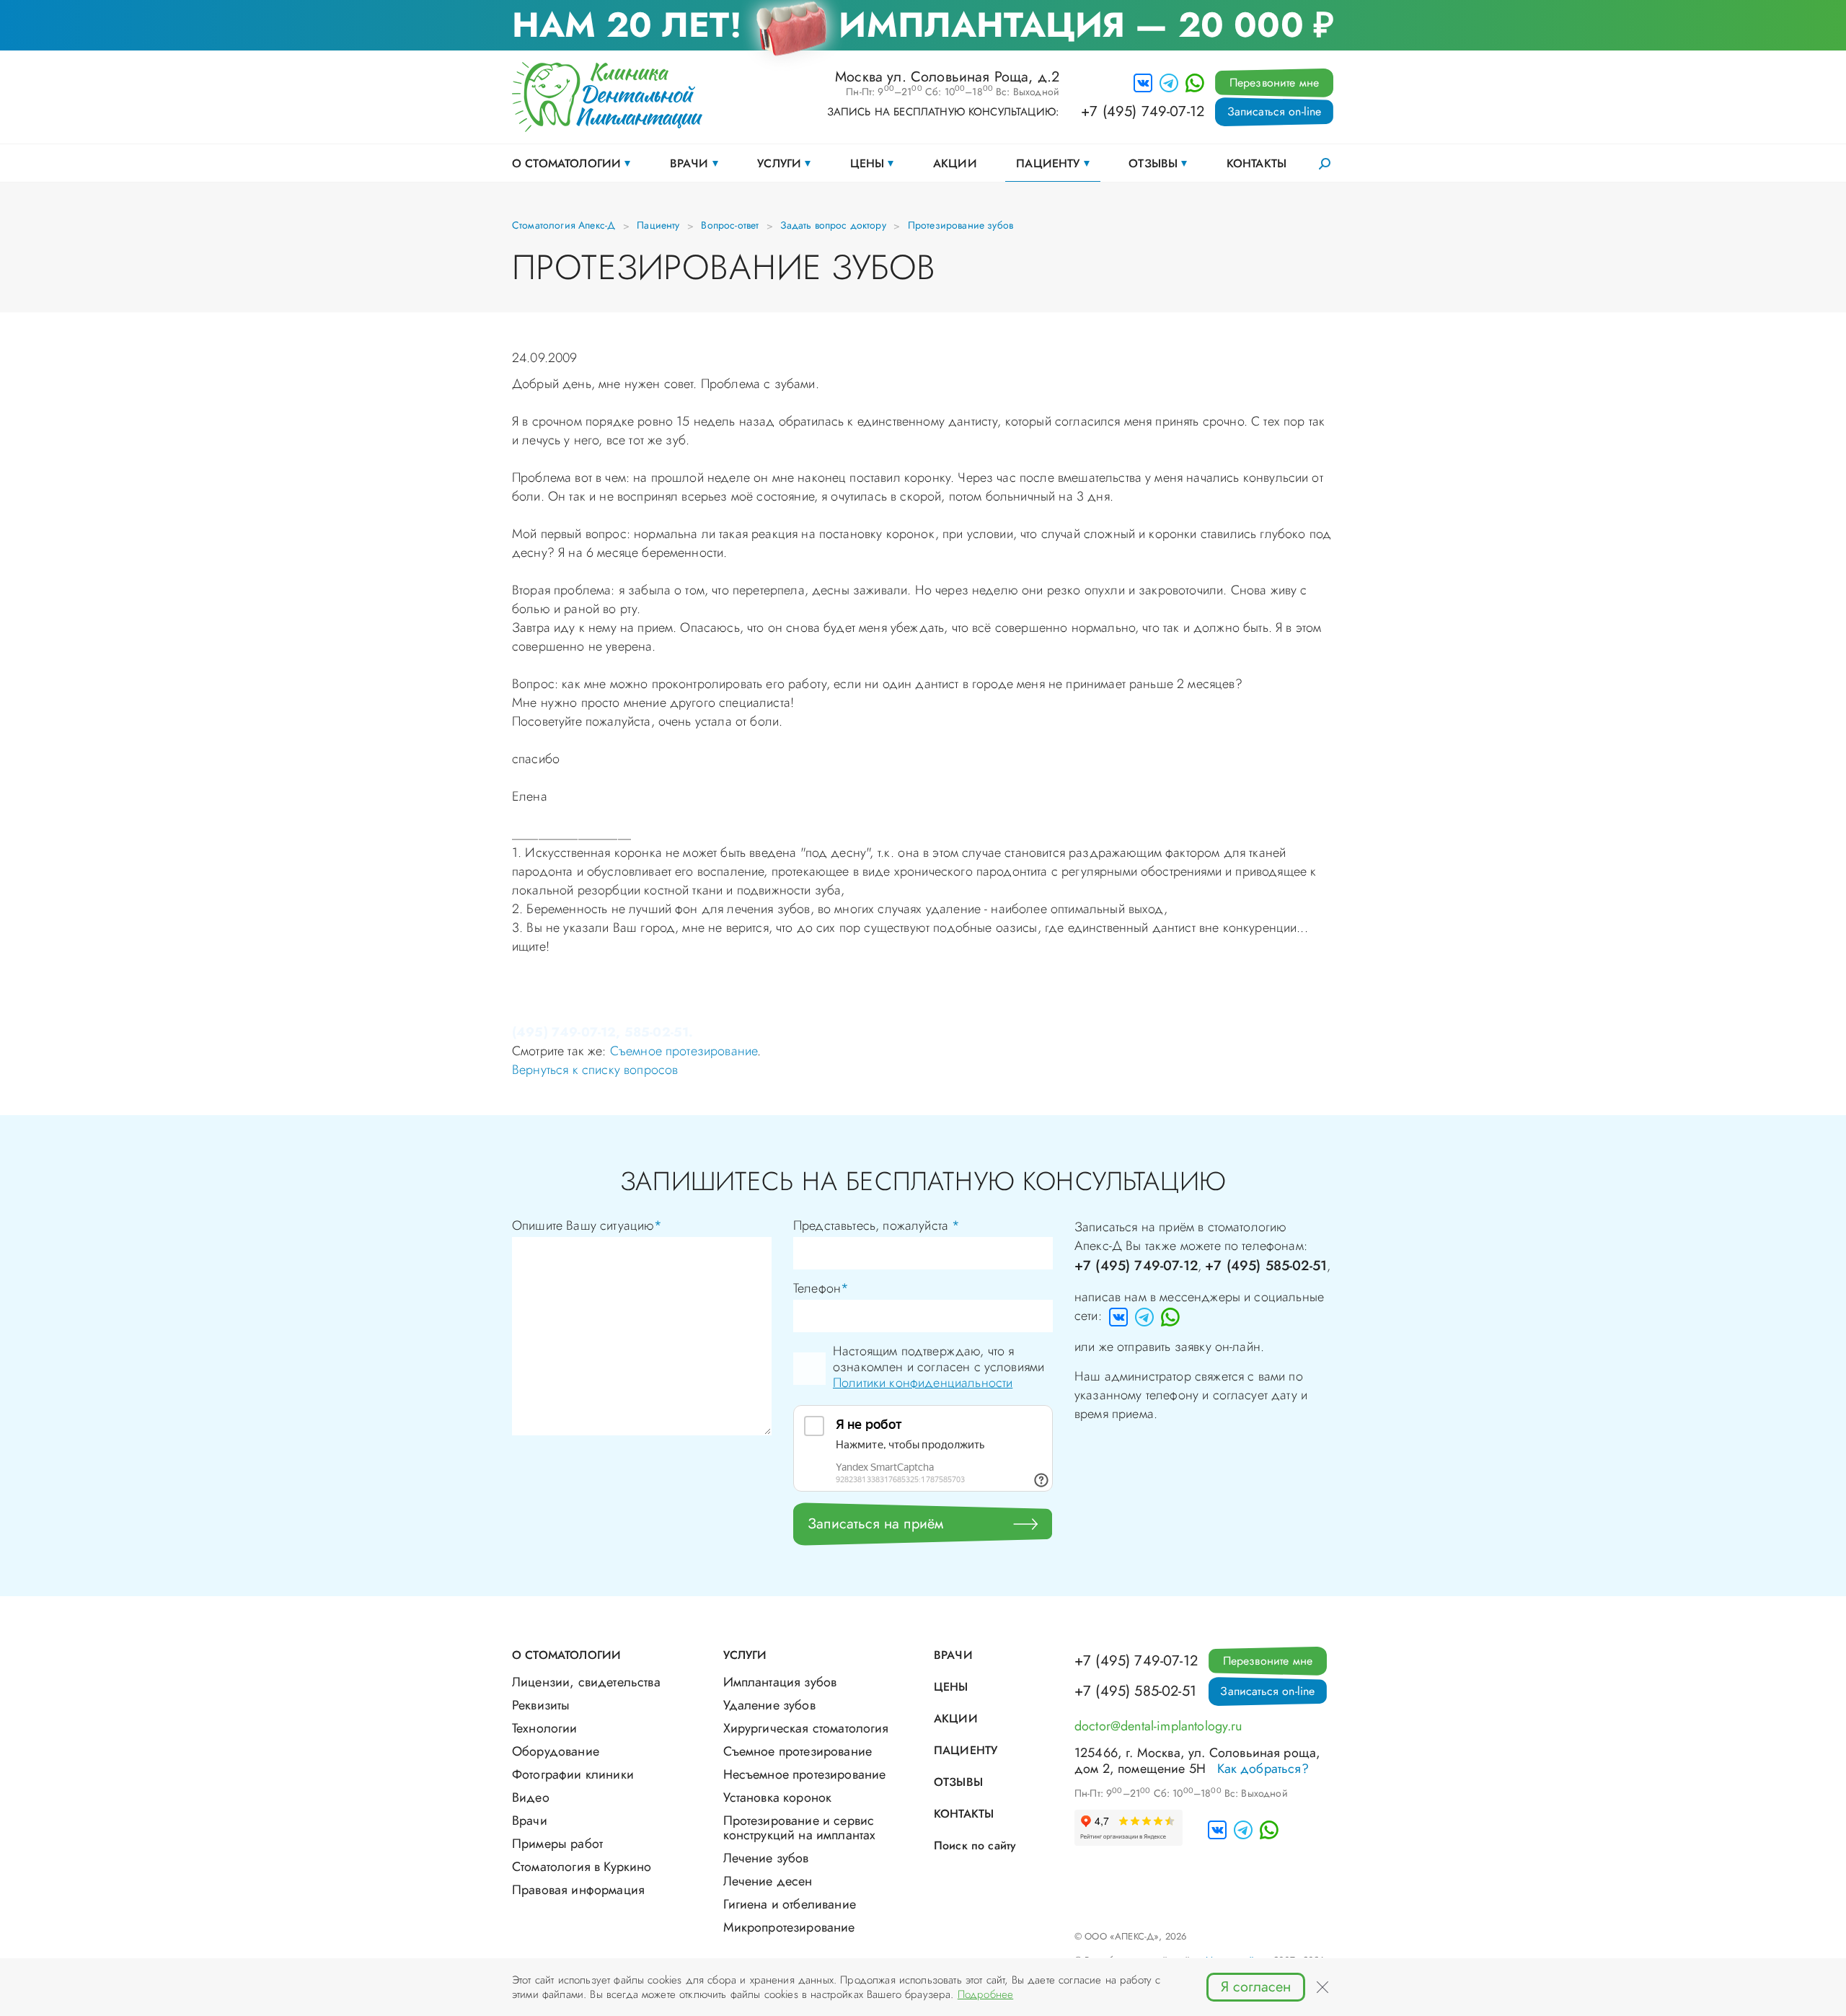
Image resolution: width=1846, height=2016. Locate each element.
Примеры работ (557, 1844)
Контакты (1257, 163)
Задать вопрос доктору (833, 225)
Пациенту (1048, 163)
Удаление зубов (769, 1705)
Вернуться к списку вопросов (595, 1070)
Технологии (545, 1728)
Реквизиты (541, 1705)
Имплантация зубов (780, 1682)
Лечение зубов (766, 1858)
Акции (955, 163)
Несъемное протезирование (805, 1774)
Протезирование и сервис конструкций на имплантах (800, 1828)
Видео (531, 1797)
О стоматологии (566, 163)
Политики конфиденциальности (923, 1383)
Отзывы (1153, 163)
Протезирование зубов (960, 225)
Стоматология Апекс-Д (564, 225)
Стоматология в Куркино (582, 1867)
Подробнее (985, 1994)
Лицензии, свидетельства (586, 1682)
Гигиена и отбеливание (790, 1904)
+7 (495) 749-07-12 (1143, 112)
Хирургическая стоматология (806, 1728)
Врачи (689, 163)
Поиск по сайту (975, 1845)
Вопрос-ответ (730, 225)
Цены (867, 163)
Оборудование (556, 1751)
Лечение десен (768, 1881)
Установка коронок (778, 1797)
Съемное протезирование (684, 1051)
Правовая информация (578, 1890)
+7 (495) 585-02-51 (1266, 1265)
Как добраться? (1263, 1769)
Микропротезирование (789, 1927)
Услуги (779, 163)
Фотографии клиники (573, 1774)
